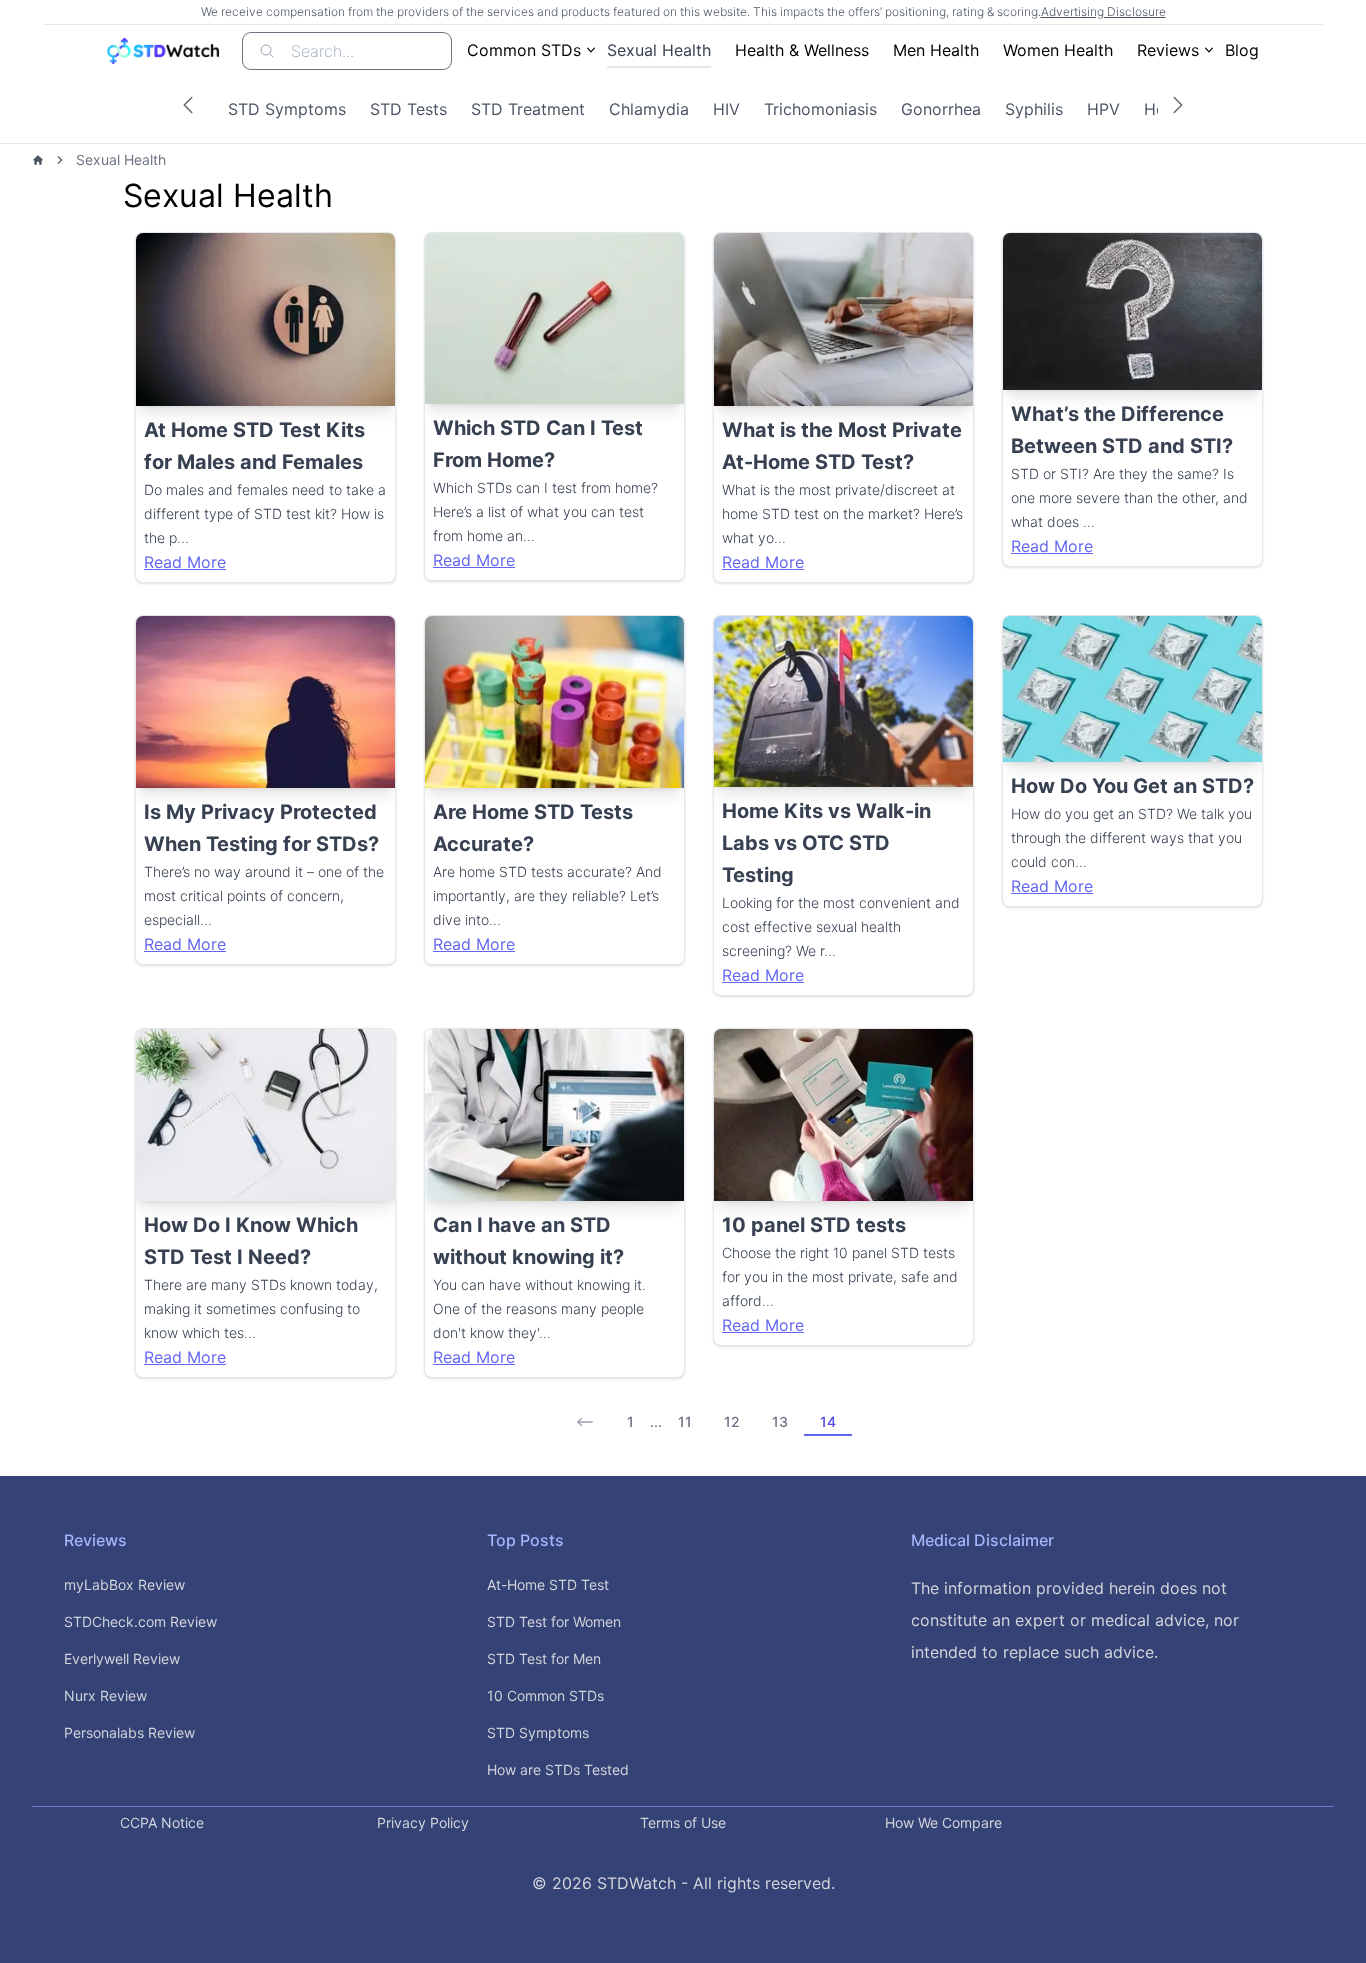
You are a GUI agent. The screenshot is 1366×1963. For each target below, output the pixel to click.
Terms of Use (683, 1822)
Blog (1242, 50)
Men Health (936, 50)
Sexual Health (659, 50)
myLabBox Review (124, 1584)
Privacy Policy (423, 1822)
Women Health (1058, 50)
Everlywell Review (122, 1658)
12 (732, 1421)
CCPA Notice (162, 1822)
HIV (726, 109)
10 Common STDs (545, 1695)
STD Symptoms (287, 109)
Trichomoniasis (820, 109)
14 (828, 1421)
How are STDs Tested (558, 1769)
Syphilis (1034, 109)
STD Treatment (528, 109)
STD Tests (408, 109)
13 (780, 1421)
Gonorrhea (941, 109)
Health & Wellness (802, 50)
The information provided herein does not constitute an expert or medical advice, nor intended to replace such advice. (1075, 1620)
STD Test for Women (554, 1621)
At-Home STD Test (548, 1584)
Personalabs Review (129, 1732)
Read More (185, 562)
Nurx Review (105, 1695)
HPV (1103, 109)
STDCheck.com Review (140, 1621)
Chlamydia (649, 109)
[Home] (38, 160)
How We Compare (943, 1822)
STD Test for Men (544, 1658)
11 (685, 1421)
